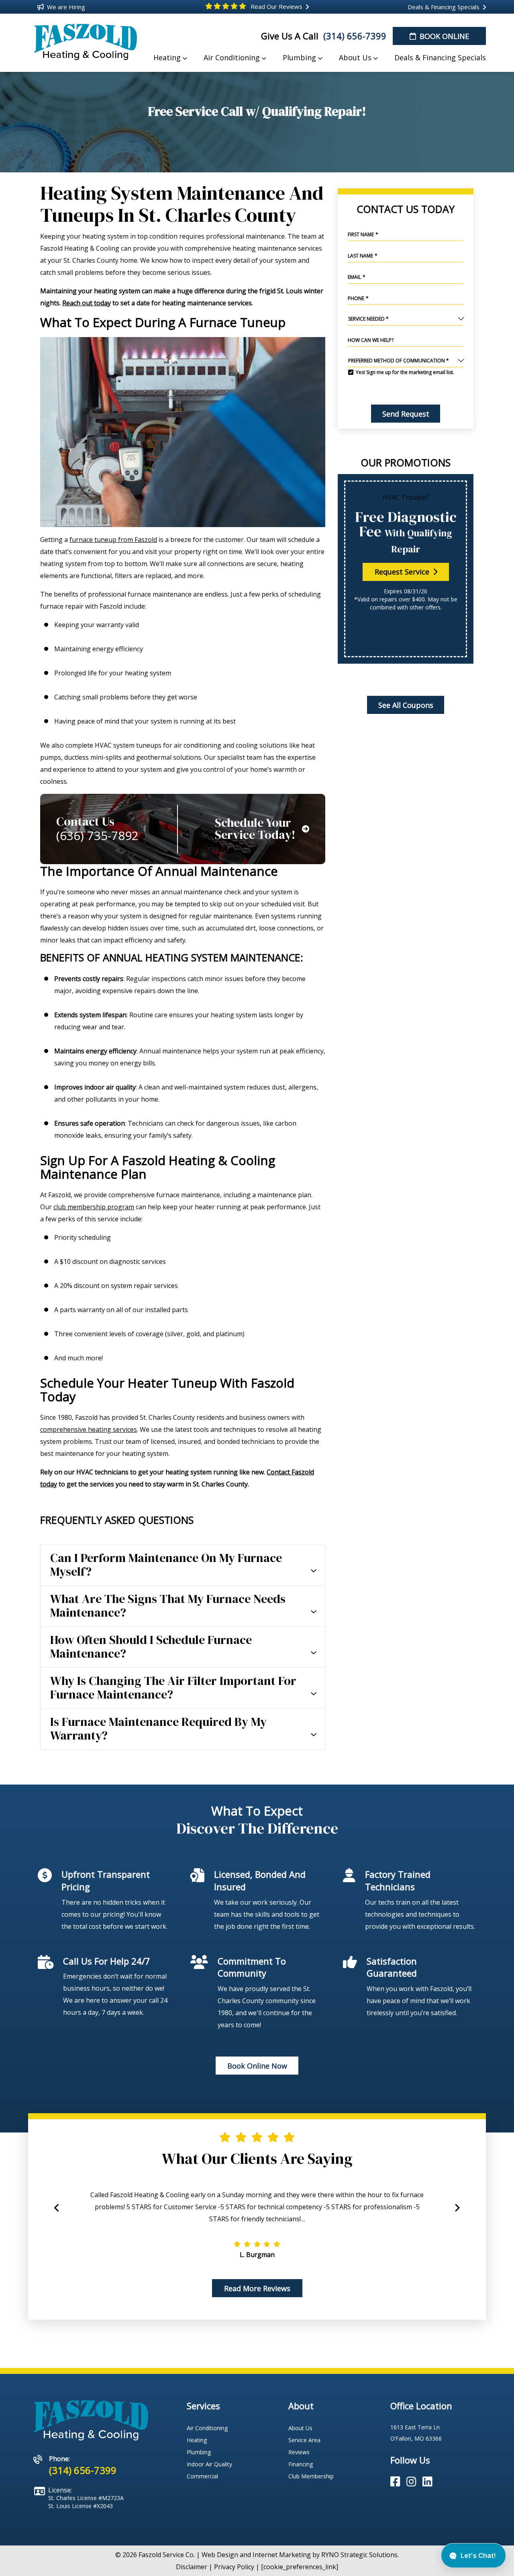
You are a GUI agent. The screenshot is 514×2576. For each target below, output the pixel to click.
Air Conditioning (207, 2428)
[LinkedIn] (427, 2482)
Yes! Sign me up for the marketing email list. (405, 372)
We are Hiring (65, 7)
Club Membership (311, 2476)
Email (357, 277)
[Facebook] (397, 2482)
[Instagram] (413, 2482)
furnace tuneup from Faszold (113, 540)
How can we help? (371, 340)
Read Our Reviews (276, 6)
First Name (363, 234)
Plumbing (199, 2452)
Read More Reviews (257, 2288)
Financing (301, 2464)
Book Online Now (257, 2066)
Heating (197, 2440)
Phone (358, 298)
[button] (457, 2212)
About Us (300, 2428)
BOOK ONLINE (443, 36)
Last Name (363, 256)
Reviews (299, 2452)
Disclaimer (192, 2567)
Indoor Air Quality (209, 2464)
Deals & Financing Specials (443, 7)
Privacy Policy (234, 2567)
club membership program (94, 1207)
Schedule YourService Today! (255, 829)
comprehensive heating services (89, 1429)
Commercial (202, 2476)
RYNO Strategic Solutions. (360, 2555)
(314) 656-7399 (354, 36)
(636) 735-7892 (97, 836)
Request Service (403, 572)
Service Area (304, 2440)
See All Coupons (405, 705)
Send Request (405, 414)
